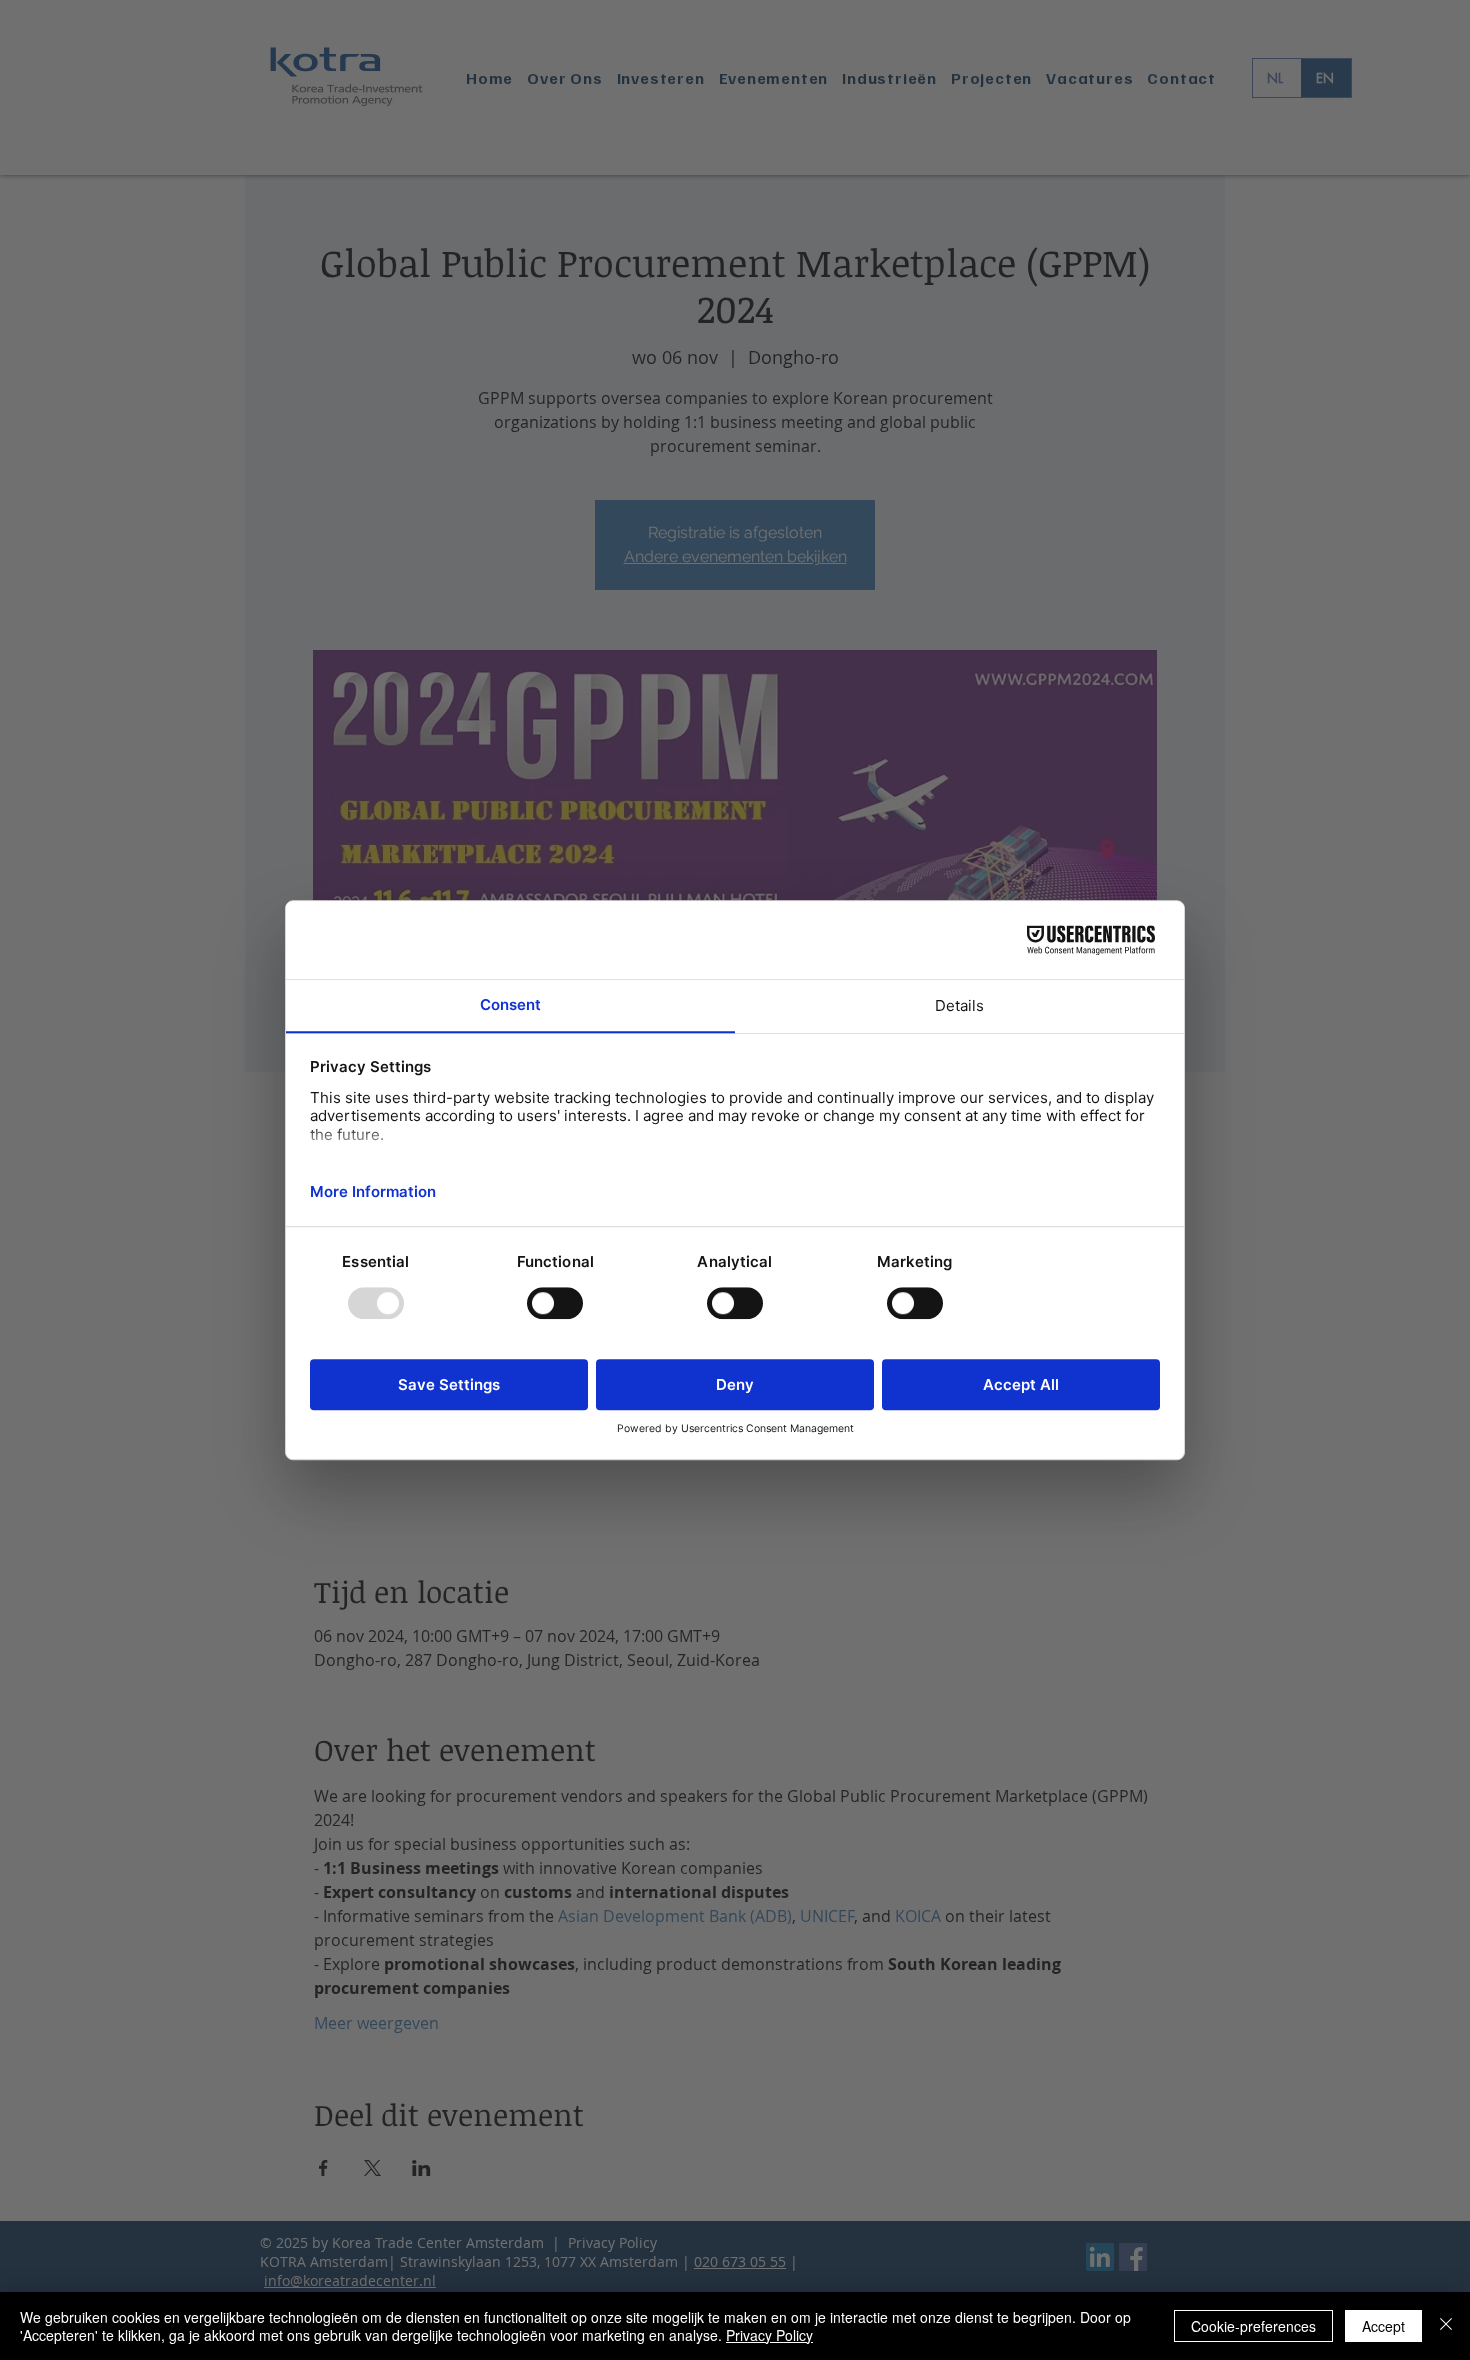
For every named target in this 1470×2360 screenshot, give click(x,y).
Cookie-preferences (1253, 2326)
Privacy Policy (769, 2335)
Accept (1383, 2326)
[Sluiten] (1446, 2326)
